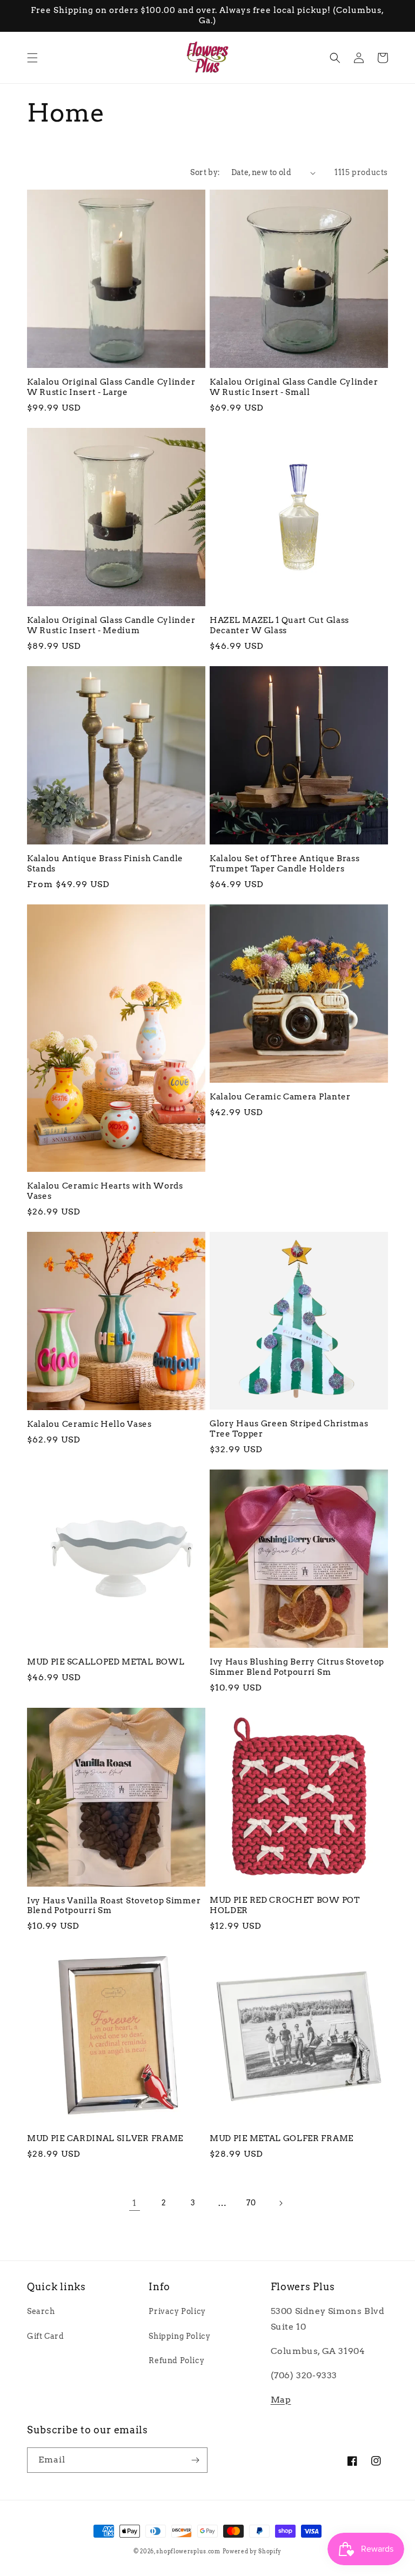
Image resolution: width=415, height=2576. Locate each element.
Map (281, 2400)
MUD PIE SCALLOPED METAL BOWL (106, 1662)
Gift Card (45, 2336)
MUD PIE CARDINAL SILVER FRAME (105, 2138)
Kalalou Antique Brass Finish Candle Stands (105, 864)
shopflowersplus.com (188, 2551)
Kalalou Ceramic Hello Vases (89, 1424)
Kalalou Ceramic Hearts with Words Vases (105, 1191)
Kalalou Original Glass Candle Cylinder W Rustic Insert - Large (111, 387)
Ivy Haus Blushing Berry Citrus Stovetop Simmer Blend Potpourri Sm (297, 1667)
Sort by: (205, 172)
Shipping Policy (179, 2336)
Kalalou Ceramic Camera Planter (280, 1097)
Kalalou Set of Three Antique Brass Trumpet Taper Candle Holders (285, 864)
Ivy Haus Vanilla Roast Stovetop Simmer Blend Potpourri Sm (114, 1906)
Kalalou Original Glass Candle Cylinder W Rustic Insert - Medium (111, 625)
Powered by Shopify (252, 2551)
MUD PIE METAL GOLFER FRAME (282, 2138)
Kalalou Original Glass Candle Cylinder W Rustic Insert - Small (294, 387)
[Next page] (280, 2203)
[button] (32, 58)
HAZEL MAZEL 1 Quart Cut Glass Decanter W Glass (279, 625)
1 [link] (135, 2203)
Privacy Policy (177, 2311)
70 (251, 2203)
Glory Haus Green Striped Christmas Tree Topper (289, 1429)
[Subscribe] (195, 2460)
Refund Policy (176, 2360)
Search (41, 2311)
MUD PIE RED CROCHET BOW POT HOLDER (285, 1905)
